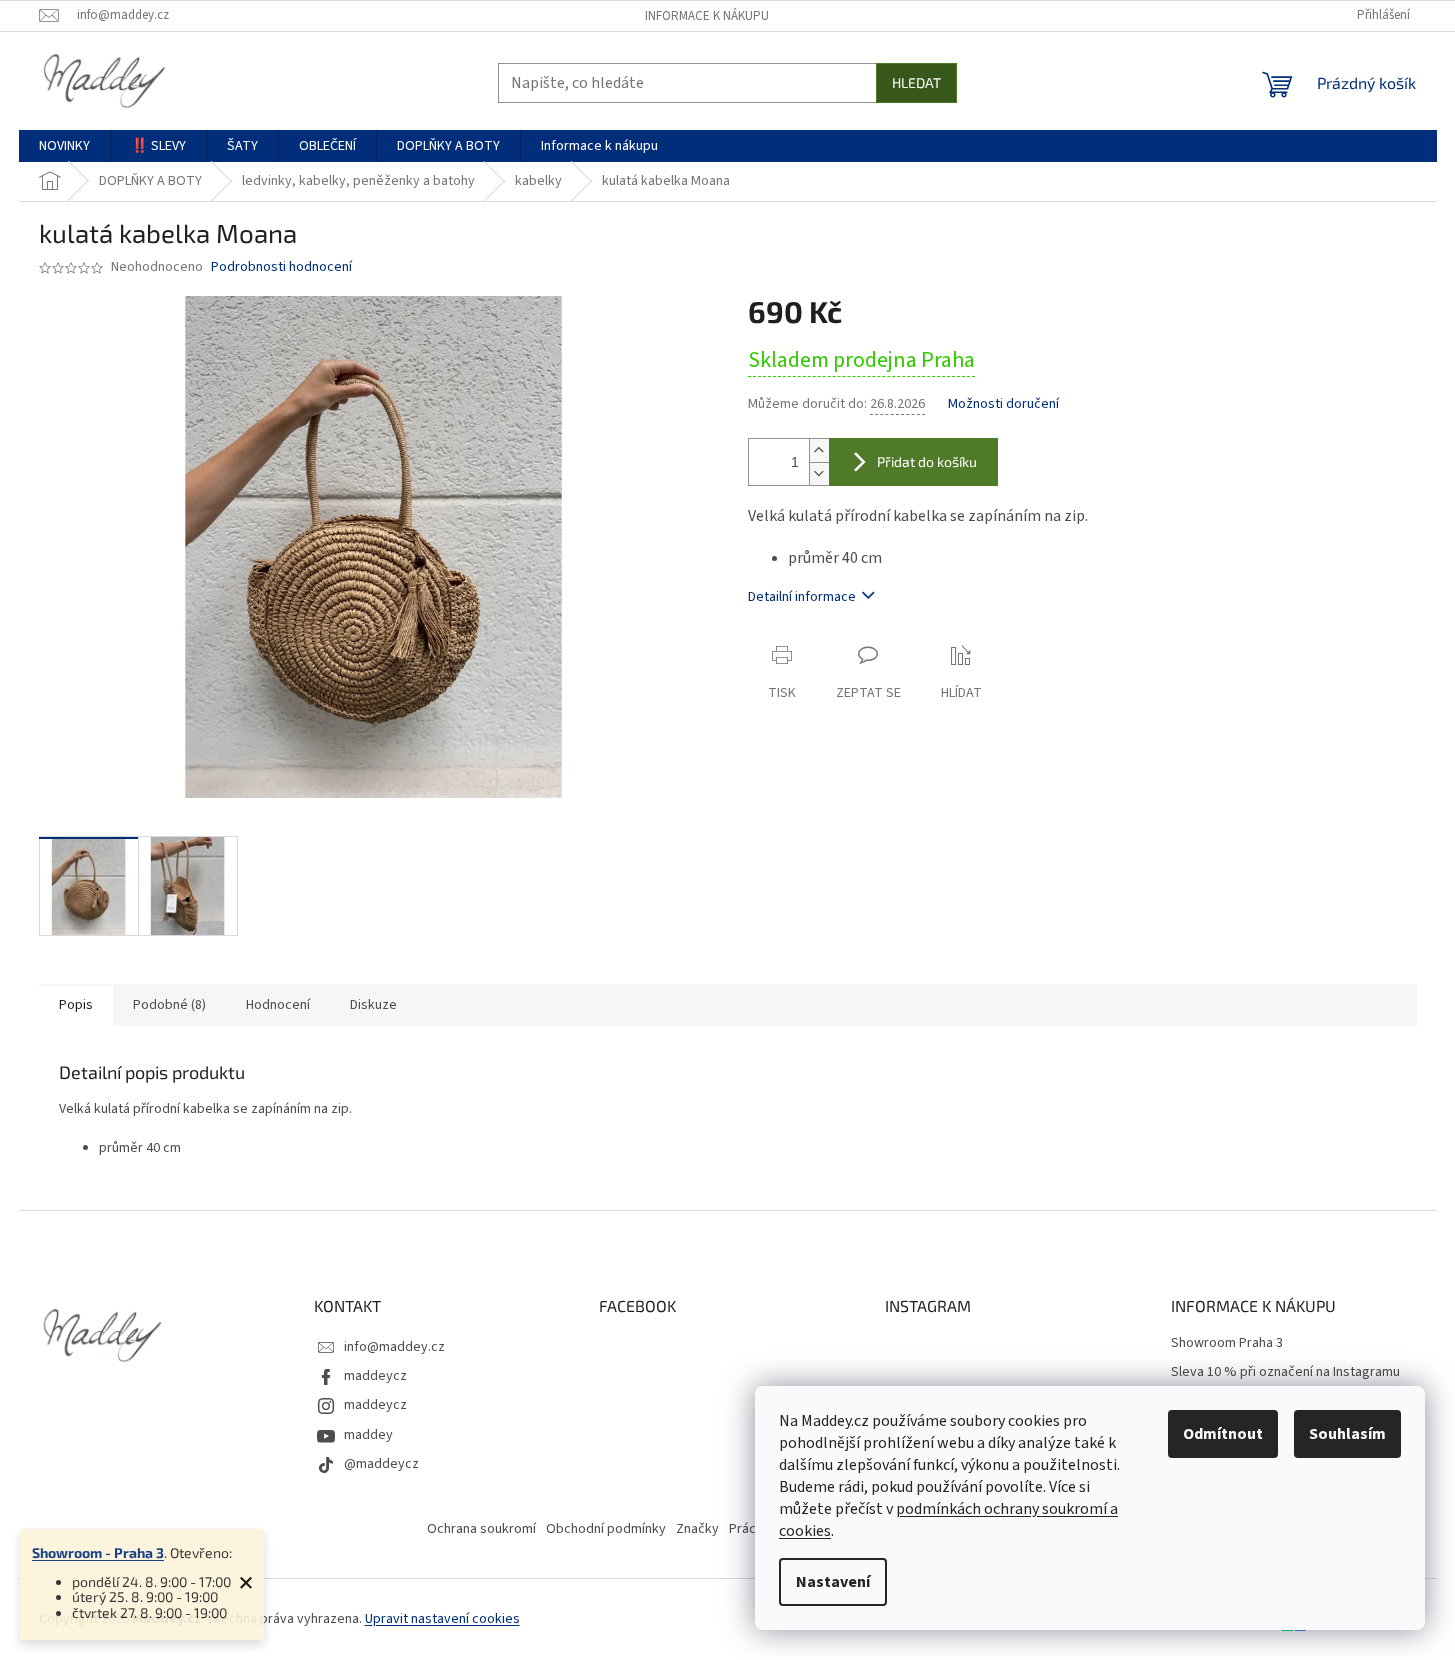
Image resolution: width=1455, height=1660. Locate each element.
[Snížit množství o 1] (819, 473)
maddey (368, 1435)
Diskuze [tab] (373, 1005)
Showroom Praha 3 (1227, 1343)
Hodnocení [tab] (278, 1005)
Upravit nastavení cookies (442, 1619)
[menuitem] (64, 146)
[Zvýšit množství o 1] (819, 450)
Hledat (916, 82)
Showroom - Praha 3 (98, 1552)
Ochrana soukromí (481, 1529)
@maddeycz (381, 1464)
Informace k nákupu (707, 16)
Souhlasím (1347, 1434)
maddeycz (375, 1376)
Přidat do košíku (927, 461)
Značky (697, 1529)
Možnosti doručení (1003, 404)
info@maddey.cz (394, 1347)
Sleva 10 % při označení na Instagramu (1285, 1372)
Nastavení (833, 1582)
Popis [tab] (76, 1005)
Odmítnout (1223, 1434)
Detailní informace (802, 597)
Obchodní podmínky (606, 1529)
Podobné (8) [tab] (169, 1005)
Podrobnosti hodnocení (281, 267)
